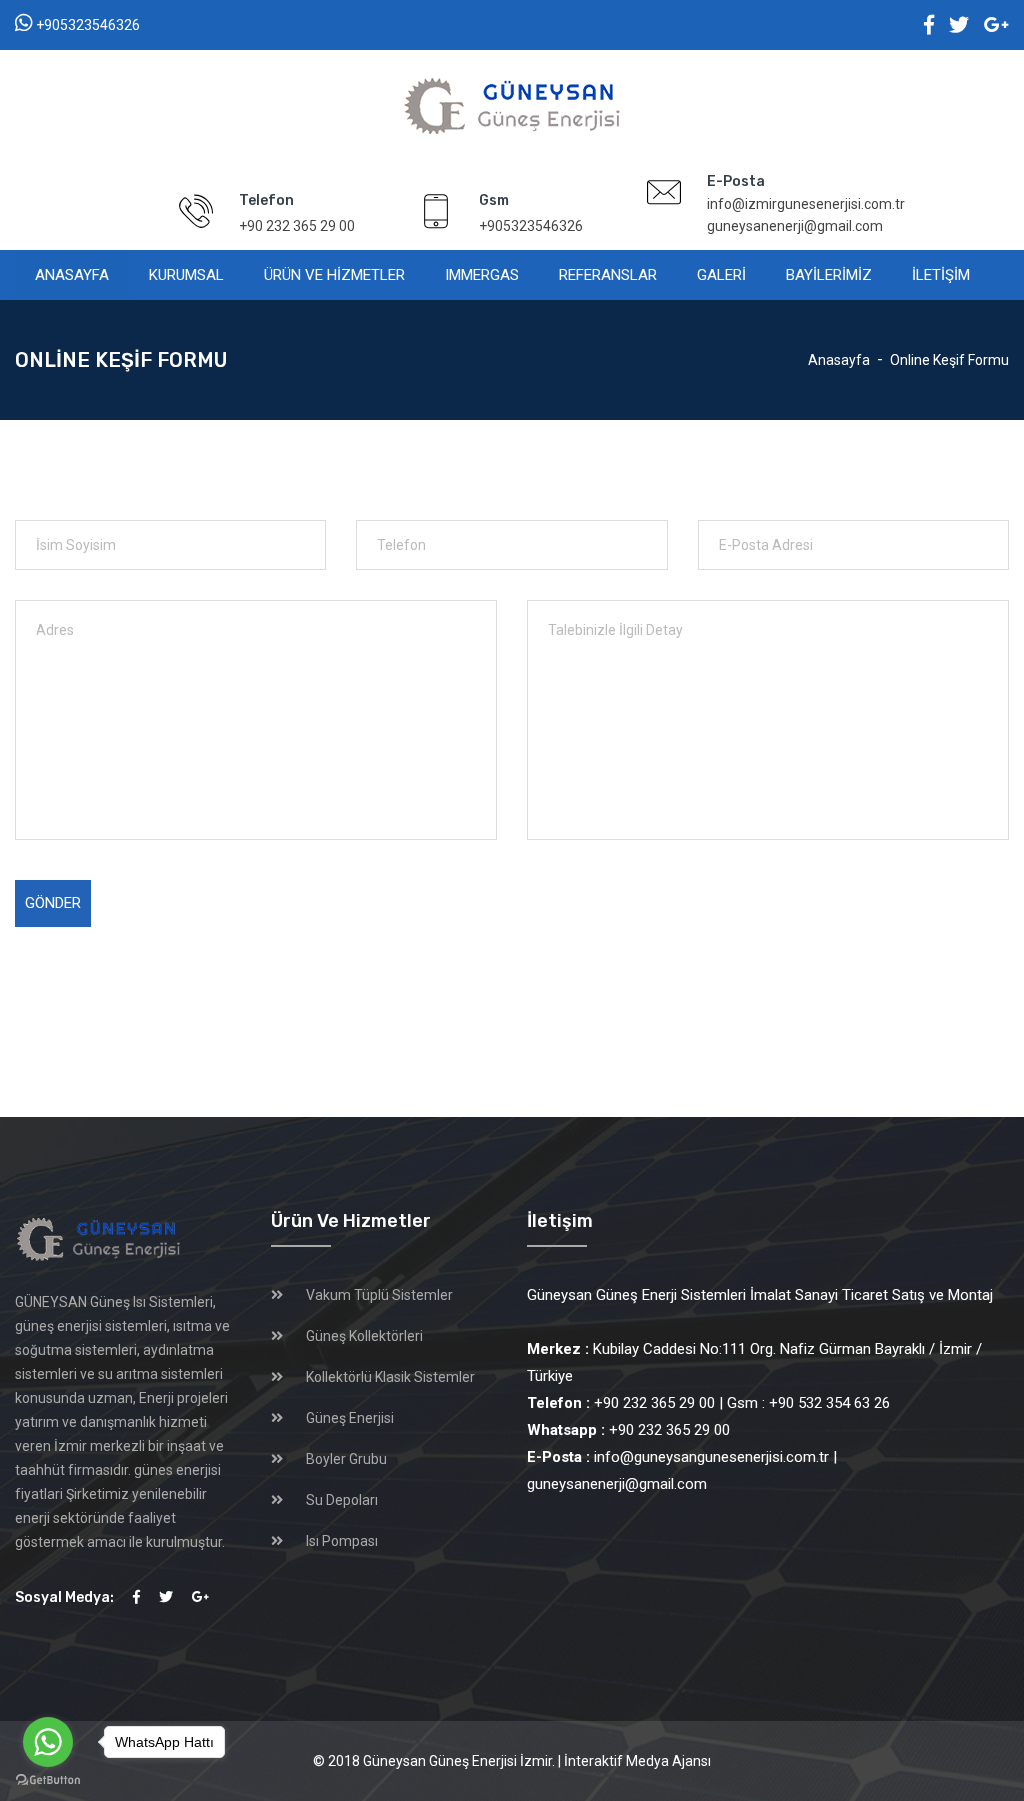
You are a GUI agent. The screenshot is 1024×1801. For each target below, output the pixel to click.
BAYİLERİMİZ (829, 275)
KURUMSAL (186, 275)
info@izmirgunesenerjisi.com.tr (806, 204)
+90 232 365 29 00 (297, 226)
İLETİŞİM (941, 275)
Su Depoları (342, 1500)
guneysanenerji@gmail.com (795, 226)
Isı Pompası (342, 1541)
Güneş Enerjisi (350, 1418)
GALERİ (721, 275)
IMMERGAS (482, 275)
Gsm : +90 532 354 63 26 (808, 1403)
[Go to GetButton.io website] (48, 1780)
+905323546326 (88, 25)
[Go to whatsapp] (48, 1742)
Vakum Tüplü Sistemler (379, 1295)
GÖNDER (53, 903)
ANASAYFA (72, 275)
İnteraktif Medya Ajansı (637, 1761)
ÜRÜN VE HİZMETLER (334, 275)
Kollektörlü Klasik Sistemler (390, 1377)
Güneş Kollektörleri (364, 1336)
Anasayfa (839, 360)
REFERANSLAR (608, 275)
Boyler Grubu (346, 1459)
